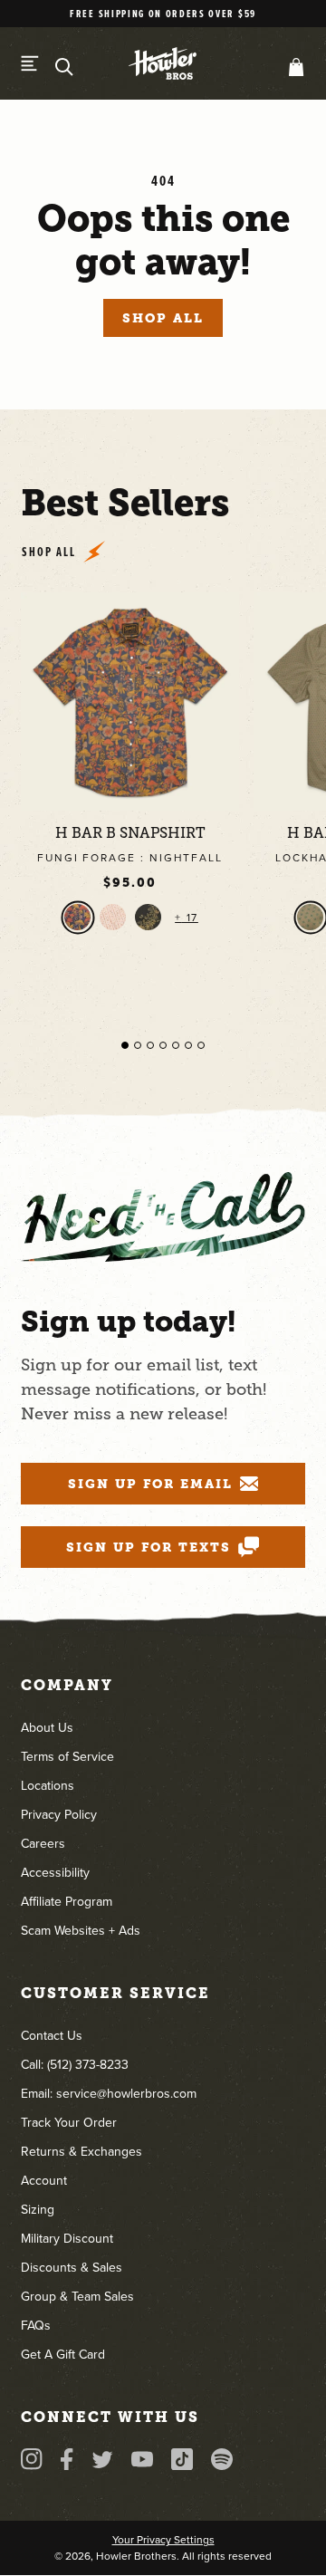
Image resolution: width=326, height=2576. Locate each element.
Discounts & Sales (72, 2268)
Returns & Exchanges (81, 2152)
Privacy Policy (59, 1815)
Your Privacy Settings (163, 2540)
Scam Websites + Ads (81, 1931)
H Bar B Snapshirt (130, 833)
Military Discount (67, 2239)
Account (44, 2181)
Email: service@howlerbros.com (109, 2094)
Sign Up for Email (150, 1484)
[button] (292, 67)
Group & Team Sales (77, 2297)
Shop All (163, 318)
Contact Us (52, 2036)
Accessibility (55, 1873)
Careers (43, 1844)
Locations (48, 1786)
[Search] (64, 67)
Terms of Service (67, 1757)
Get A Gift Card (63, 2355)
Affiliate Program (67, 1902)
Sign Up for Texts (149, 1547)
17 (190, 918)
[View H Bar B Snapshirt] (130, 702)
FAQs (36, 2326)
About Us (47, 1728)
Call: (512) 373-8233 (75, 2065)
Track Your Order (69, 2123)
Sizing (38, 2210)
